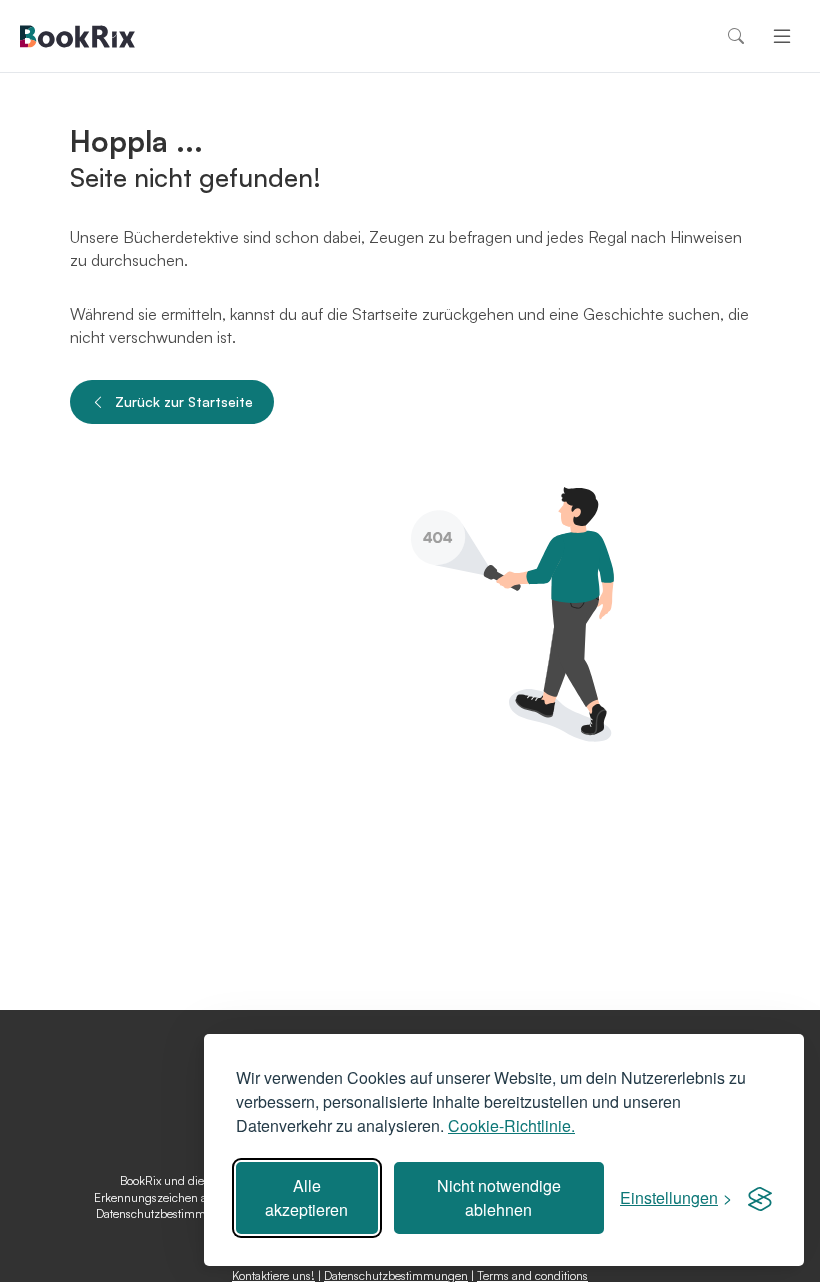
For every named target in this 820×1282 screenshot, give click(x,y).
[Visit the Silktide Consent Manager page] (760, 1198)
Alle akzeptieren (306, 1197)
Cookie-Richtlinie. (511, 1125)
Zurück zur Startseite (184, 401)
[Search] (736, 36)
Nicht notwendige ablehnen (499, 1197)
